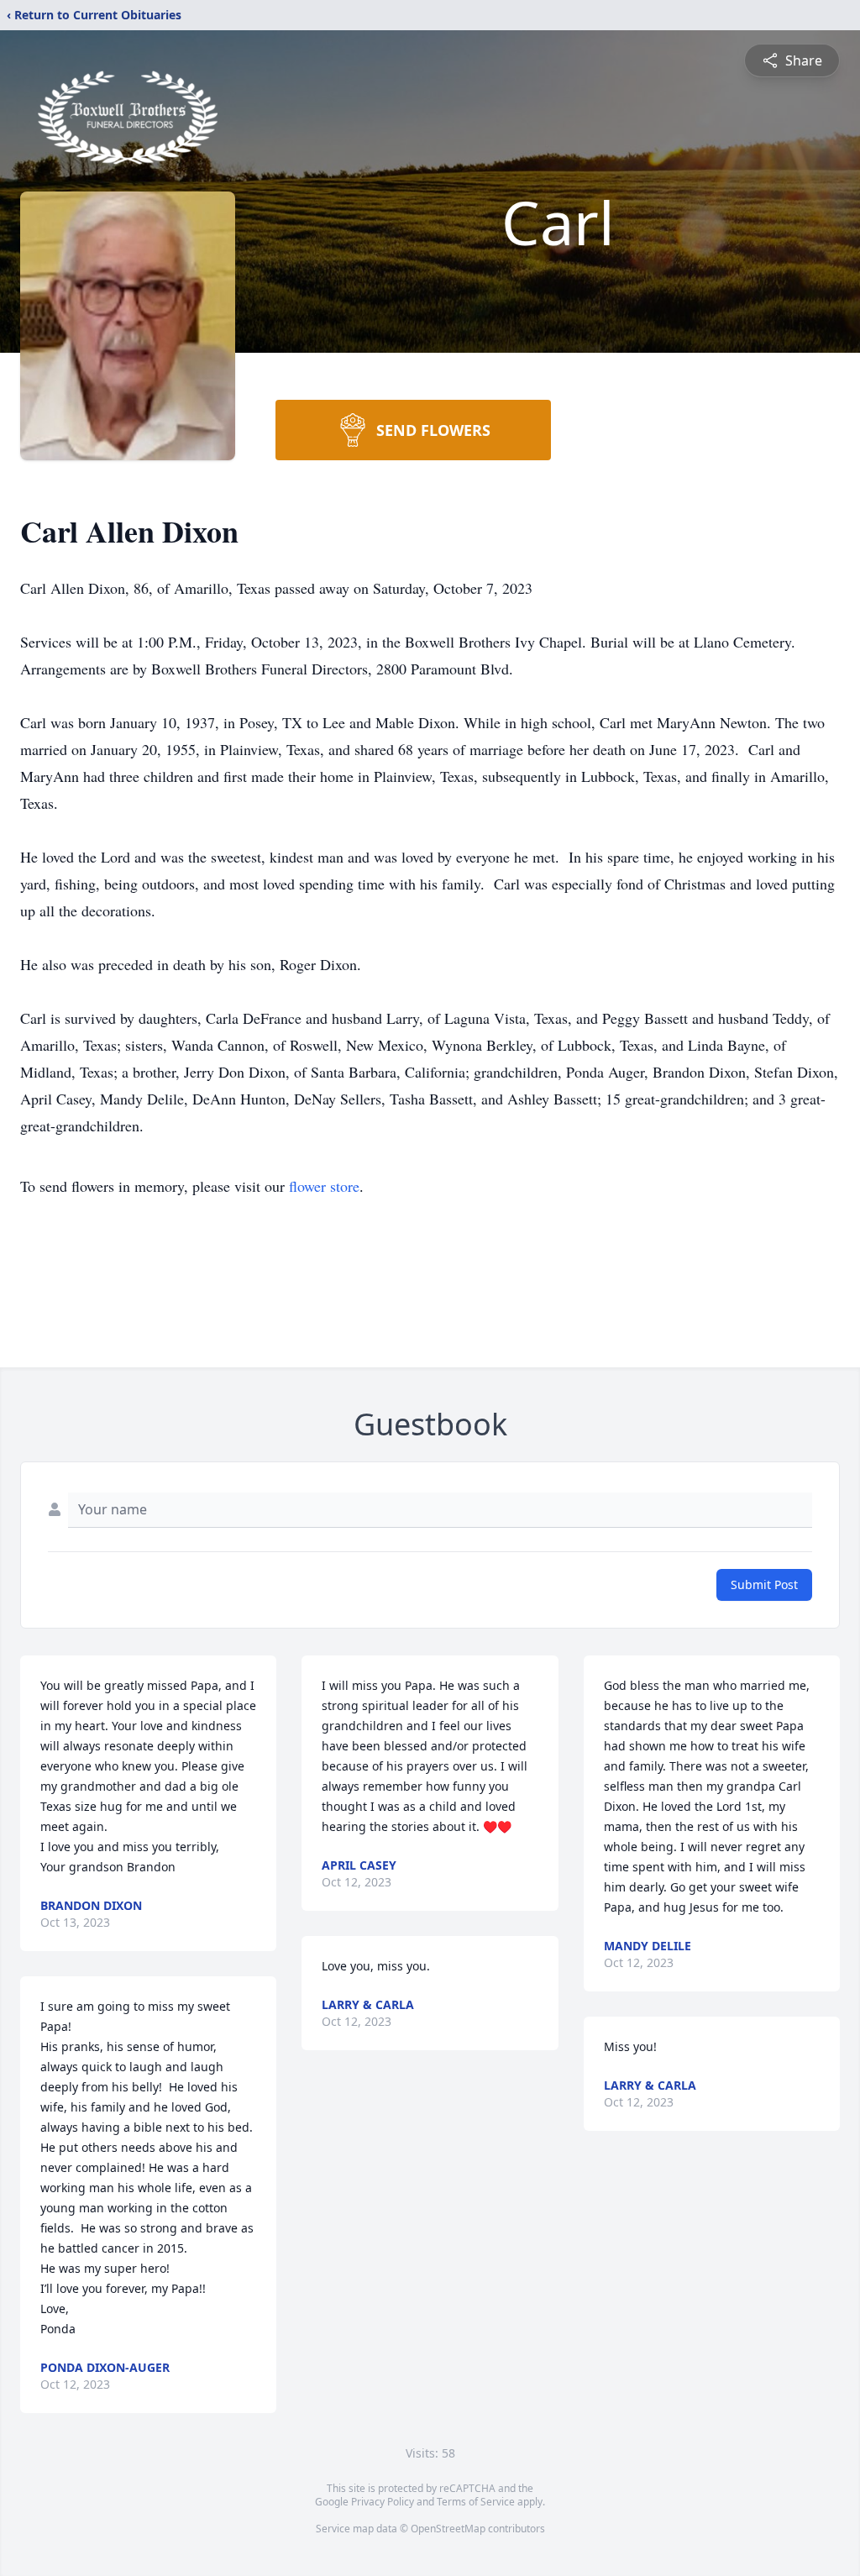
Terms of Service (476, 2502)
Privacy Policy (383, 2502)
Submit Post (764, 1584)
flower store (324, 1186)
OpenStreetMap (448, 2529)
